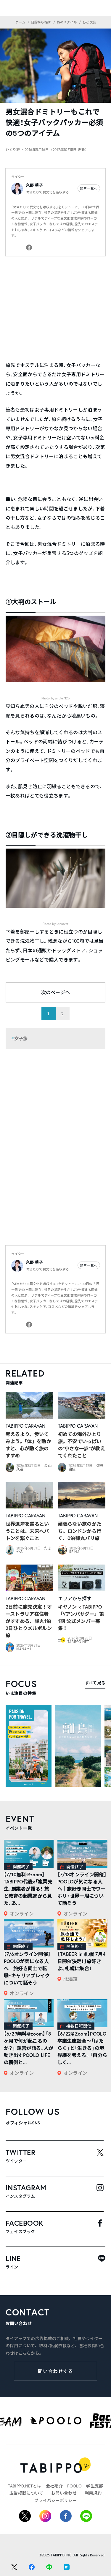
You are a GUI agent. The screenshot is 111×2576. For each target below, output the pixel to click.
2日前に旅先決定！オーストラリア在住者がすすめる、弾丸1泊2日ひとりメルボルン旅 (29, 1621)
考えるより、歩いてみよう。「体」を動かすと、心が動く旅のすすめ (28, 1445)
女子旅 (21, 1038)
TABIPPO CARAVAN (26, 1426)
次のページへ (56, 992)
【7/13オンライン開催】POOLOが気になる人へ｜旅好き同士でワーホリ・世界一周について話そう (82, 1889)
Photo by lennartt (55, 924)
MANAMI (24, 1649)
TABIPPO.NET (78, 1642)
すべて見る (95, 1683)
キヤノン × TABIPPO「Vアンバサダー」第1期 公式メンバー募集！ (81, 1617)
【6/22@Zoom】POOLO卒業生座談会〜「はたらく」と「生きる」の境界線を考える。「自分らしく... (82, 2048)
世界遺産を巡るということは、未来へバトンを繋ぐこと (27, 1531)
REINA (74, 1552)
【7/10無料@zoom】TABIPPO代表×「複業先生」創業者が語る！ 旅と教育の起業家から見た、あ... (28, 1889)
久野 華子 (34, 185)
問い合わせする (55, 2371)
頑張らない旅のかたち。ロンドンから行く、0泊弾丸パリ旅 (80, 1531)
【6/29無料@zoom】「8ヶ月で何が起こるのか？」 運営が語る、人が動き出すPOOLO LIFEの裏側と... (29, 2048)
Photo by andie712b (56, 698)
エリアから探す (75, 1598)
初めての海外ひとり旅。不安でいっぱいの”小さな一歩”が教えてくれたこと (82, 1445)
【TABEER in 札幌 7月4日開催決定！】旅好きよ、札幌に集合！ (81, 1961)
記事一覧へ (89, 188)
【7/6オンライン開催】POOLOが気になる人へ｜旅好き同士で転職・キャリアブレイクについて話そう (27, 1968)
